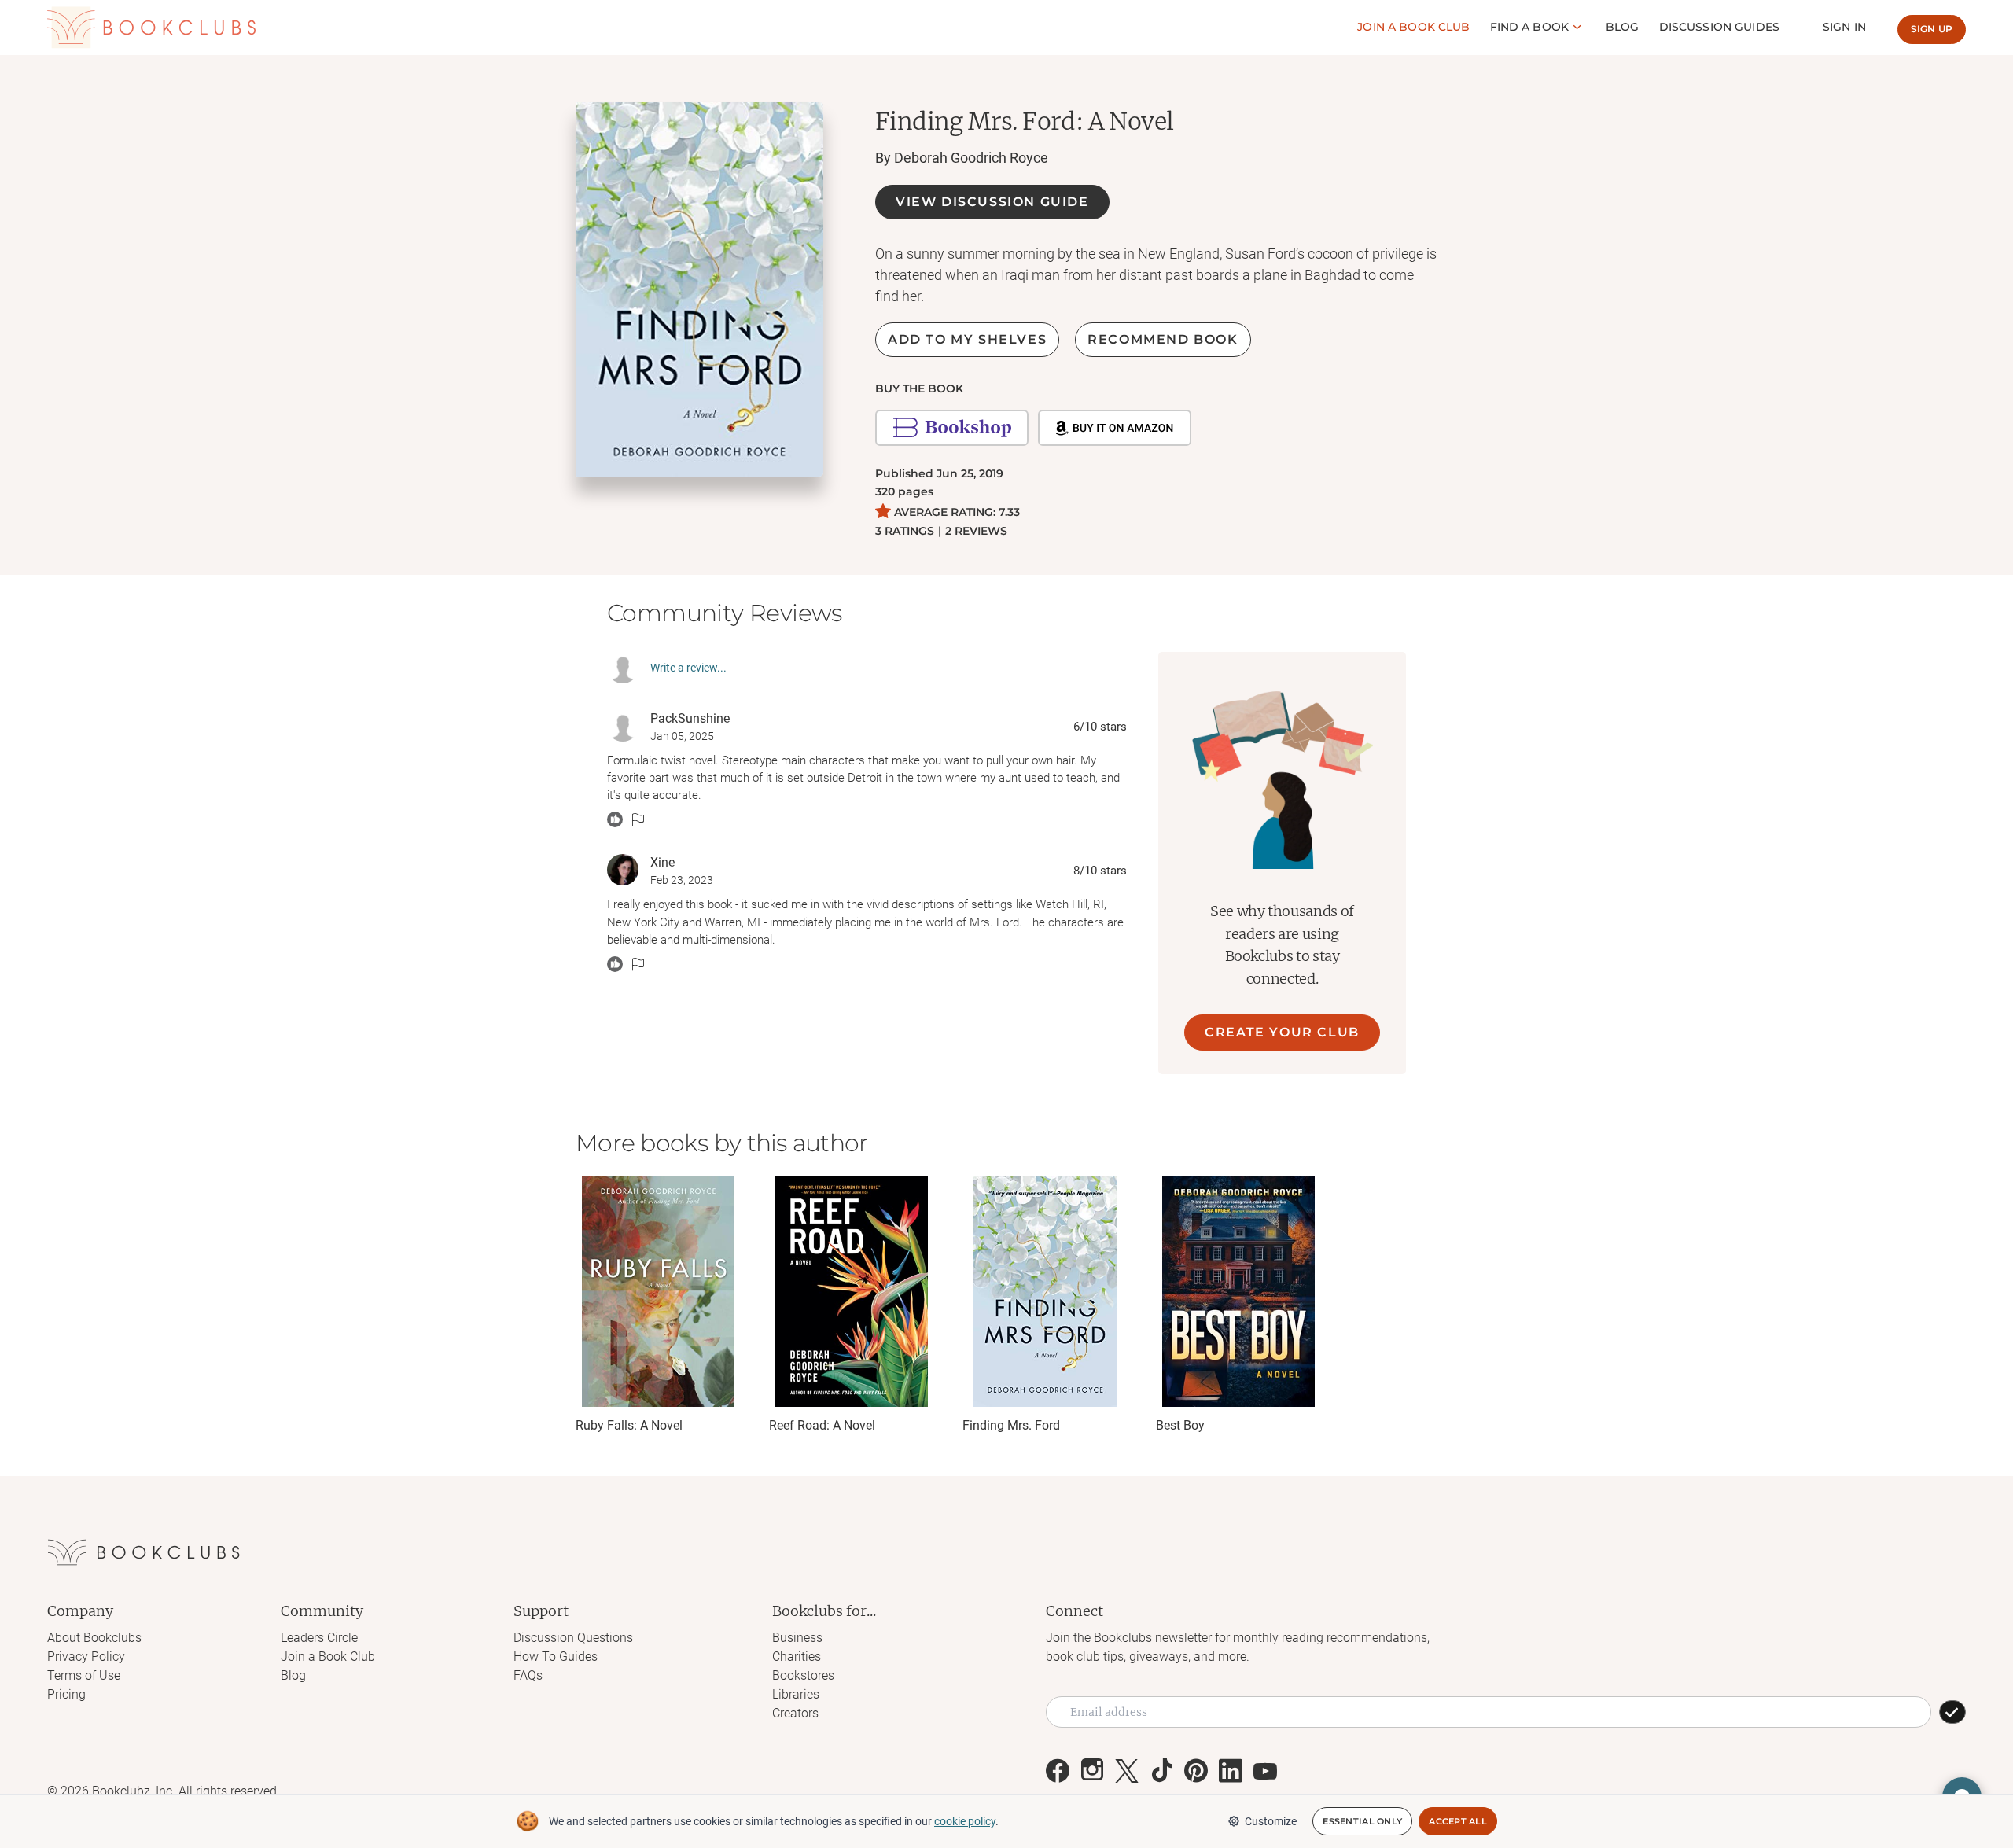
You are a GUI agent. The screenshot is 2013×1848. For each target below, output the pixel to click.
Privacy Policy (86, 1657)
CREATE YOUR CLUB (1282, 1032)
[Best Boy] (1238, 1292)
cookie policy (965, 1821)
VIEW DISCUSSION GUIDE (992, 202)
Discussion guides (1719, 27)
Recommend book (1163, 339)
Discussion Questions (573, 1638)
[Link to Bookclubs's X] (1127, 1771)
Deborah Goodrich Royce (971, 158)
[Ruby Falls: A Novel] (658, 1292)
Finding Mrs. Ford (1011, 1425)
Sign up (1932, 29)
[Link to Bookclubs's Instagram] (1092, 1771)
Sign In (1844, 27)
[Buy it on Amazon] (1115, 428)
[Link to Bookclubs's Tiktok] (1161, 1771)
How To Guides (556, 1657)
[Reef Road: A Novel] (852, 1292)
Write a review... (688, 668)
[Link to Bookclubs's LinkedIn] (1231, 1771)
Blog (1623, 27)
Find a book (1530, 27)
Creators (795, 1713)
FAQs (528, 1675)
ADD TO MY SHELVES (967, 339)
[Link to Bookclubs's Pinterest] (1196, 1771)
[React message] (615, 819)
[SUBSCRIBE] (1952, 1712)
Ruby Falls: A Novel (629, 1425)
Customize (1271, 1821)
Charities (797, 1657)
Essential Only (1362, 1821)
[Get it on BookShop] (952, 428)
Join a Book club (1413, 27)
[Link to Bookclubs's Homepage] (151, 28)
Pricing (66, 1694)
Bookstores (803, 1675)
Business (797, 1638)
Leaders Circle (319, 1638)
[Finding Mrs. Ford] (1045, 1292)
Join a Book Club (328, 1657)
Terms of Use (84, 1675)
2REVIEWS (976, 531)
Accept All (1458, 1821)
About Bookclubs (94, 1638)
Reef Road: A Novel (822, 1425)
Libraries (796, 1694)
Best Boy (1180, 1425)
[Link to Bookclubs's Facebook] (1058, 1771)
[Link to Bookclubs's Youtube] (1265, 1771)
